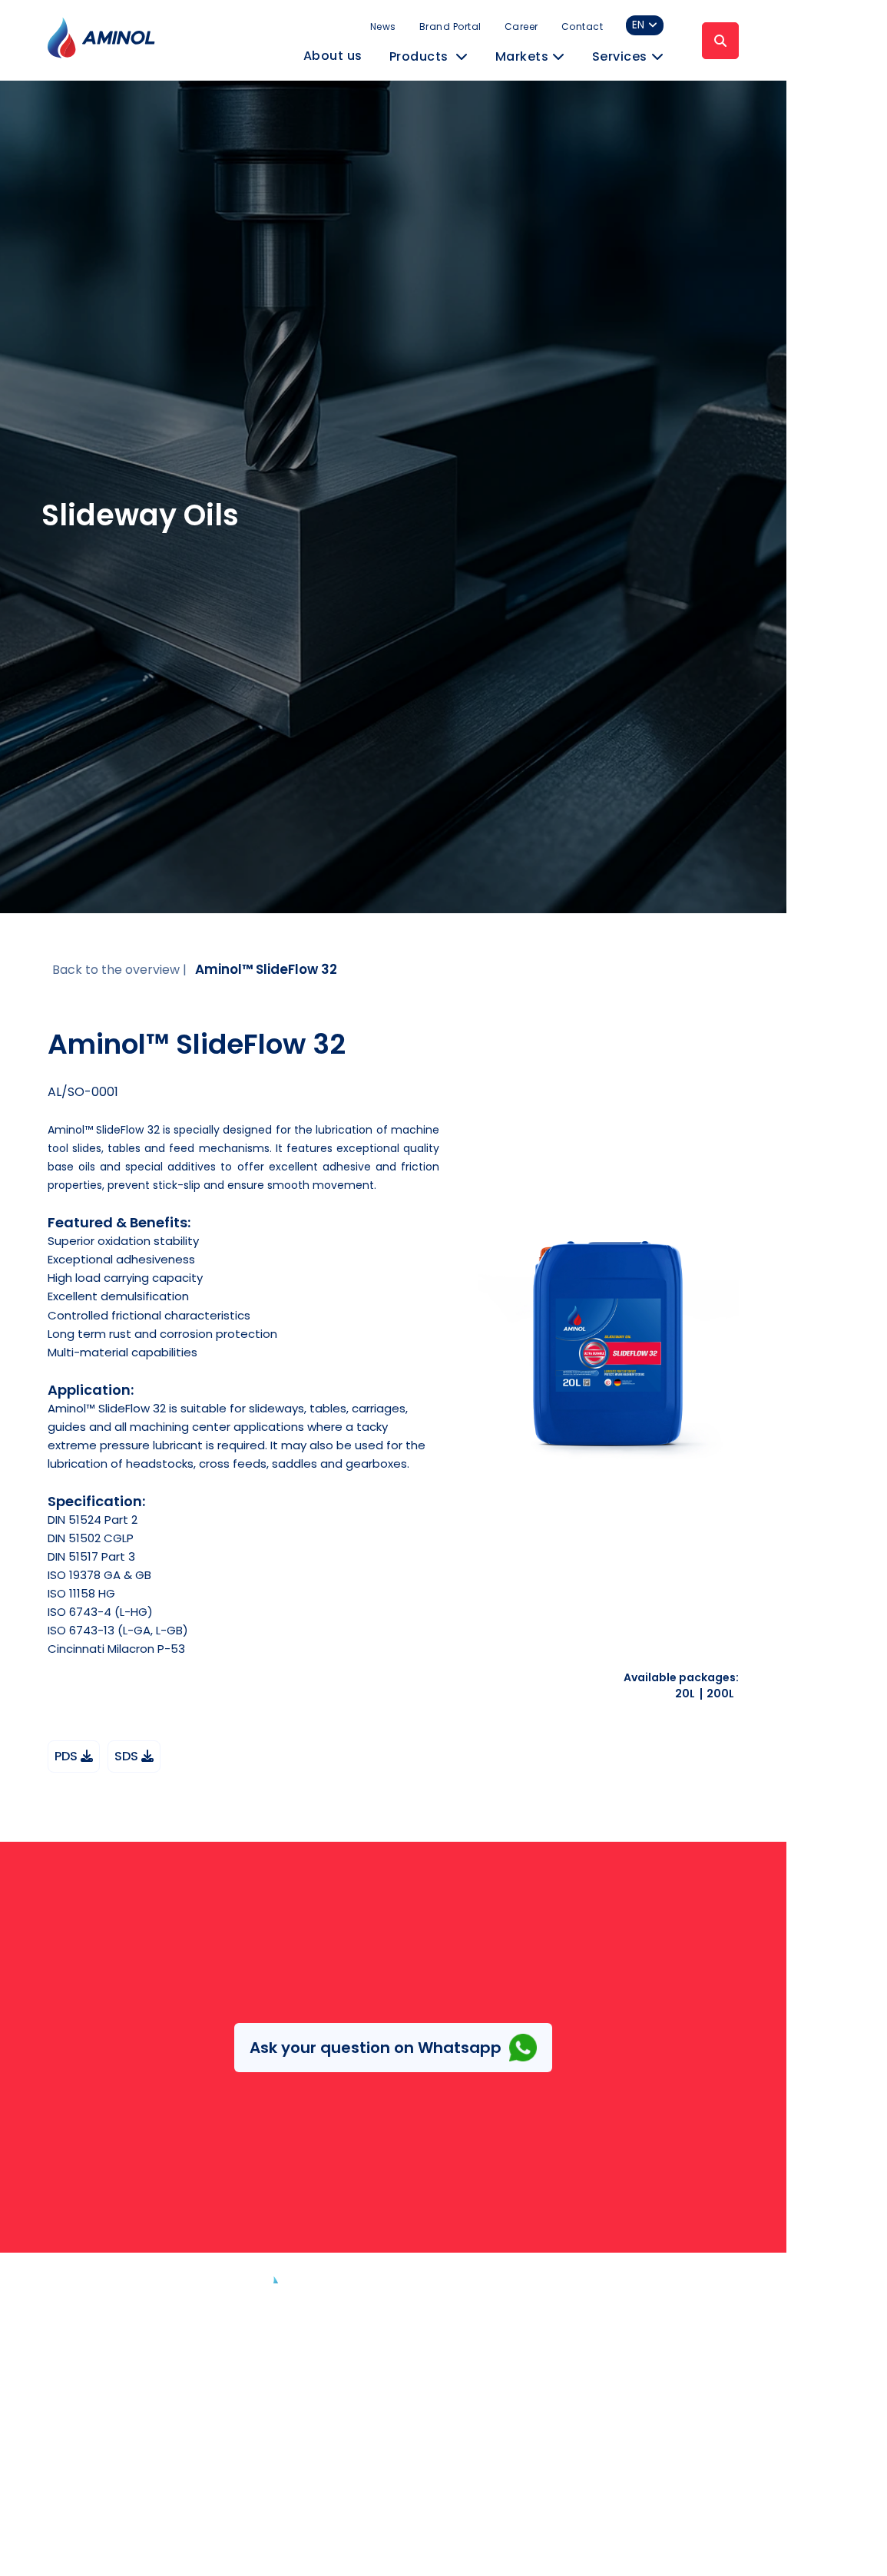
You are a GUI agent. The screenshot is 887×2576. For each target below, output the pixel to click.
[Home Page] (333, 2310)
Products (421, 56)
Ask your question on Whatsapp (376, 2048)
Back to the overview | (119, 970)
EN (638, 25)
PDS (68, 1756)
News (383, 26)
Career (521, 26)
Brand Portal (450, 26)
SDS (128, 1756)
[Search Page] (720, 41)
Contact (583, 26)
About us (333, 56)
